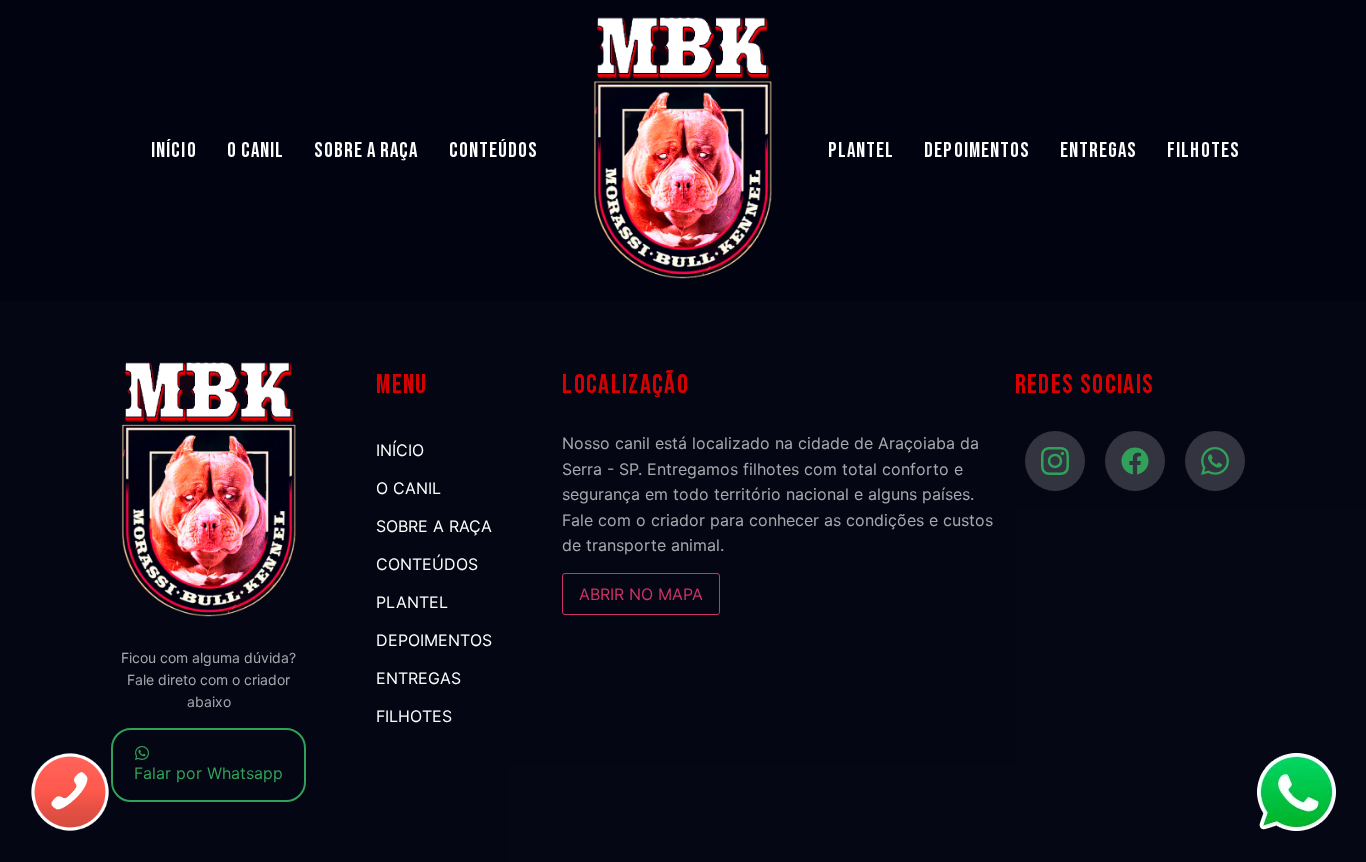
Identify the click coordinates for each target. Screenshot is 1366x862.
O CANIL (255, 150)
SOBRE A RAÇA (366, 150)
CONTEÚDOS (493, 150)
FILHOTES (1203, 150)
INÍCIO (173, 150)
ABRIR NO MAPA (641, 594)
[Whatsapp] (1215, 461)
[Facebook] (1135, 461)
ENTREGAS (1098, 150)
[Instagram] (1055, 461)
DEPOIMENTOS (977, 150)
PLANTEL (861, 150)
